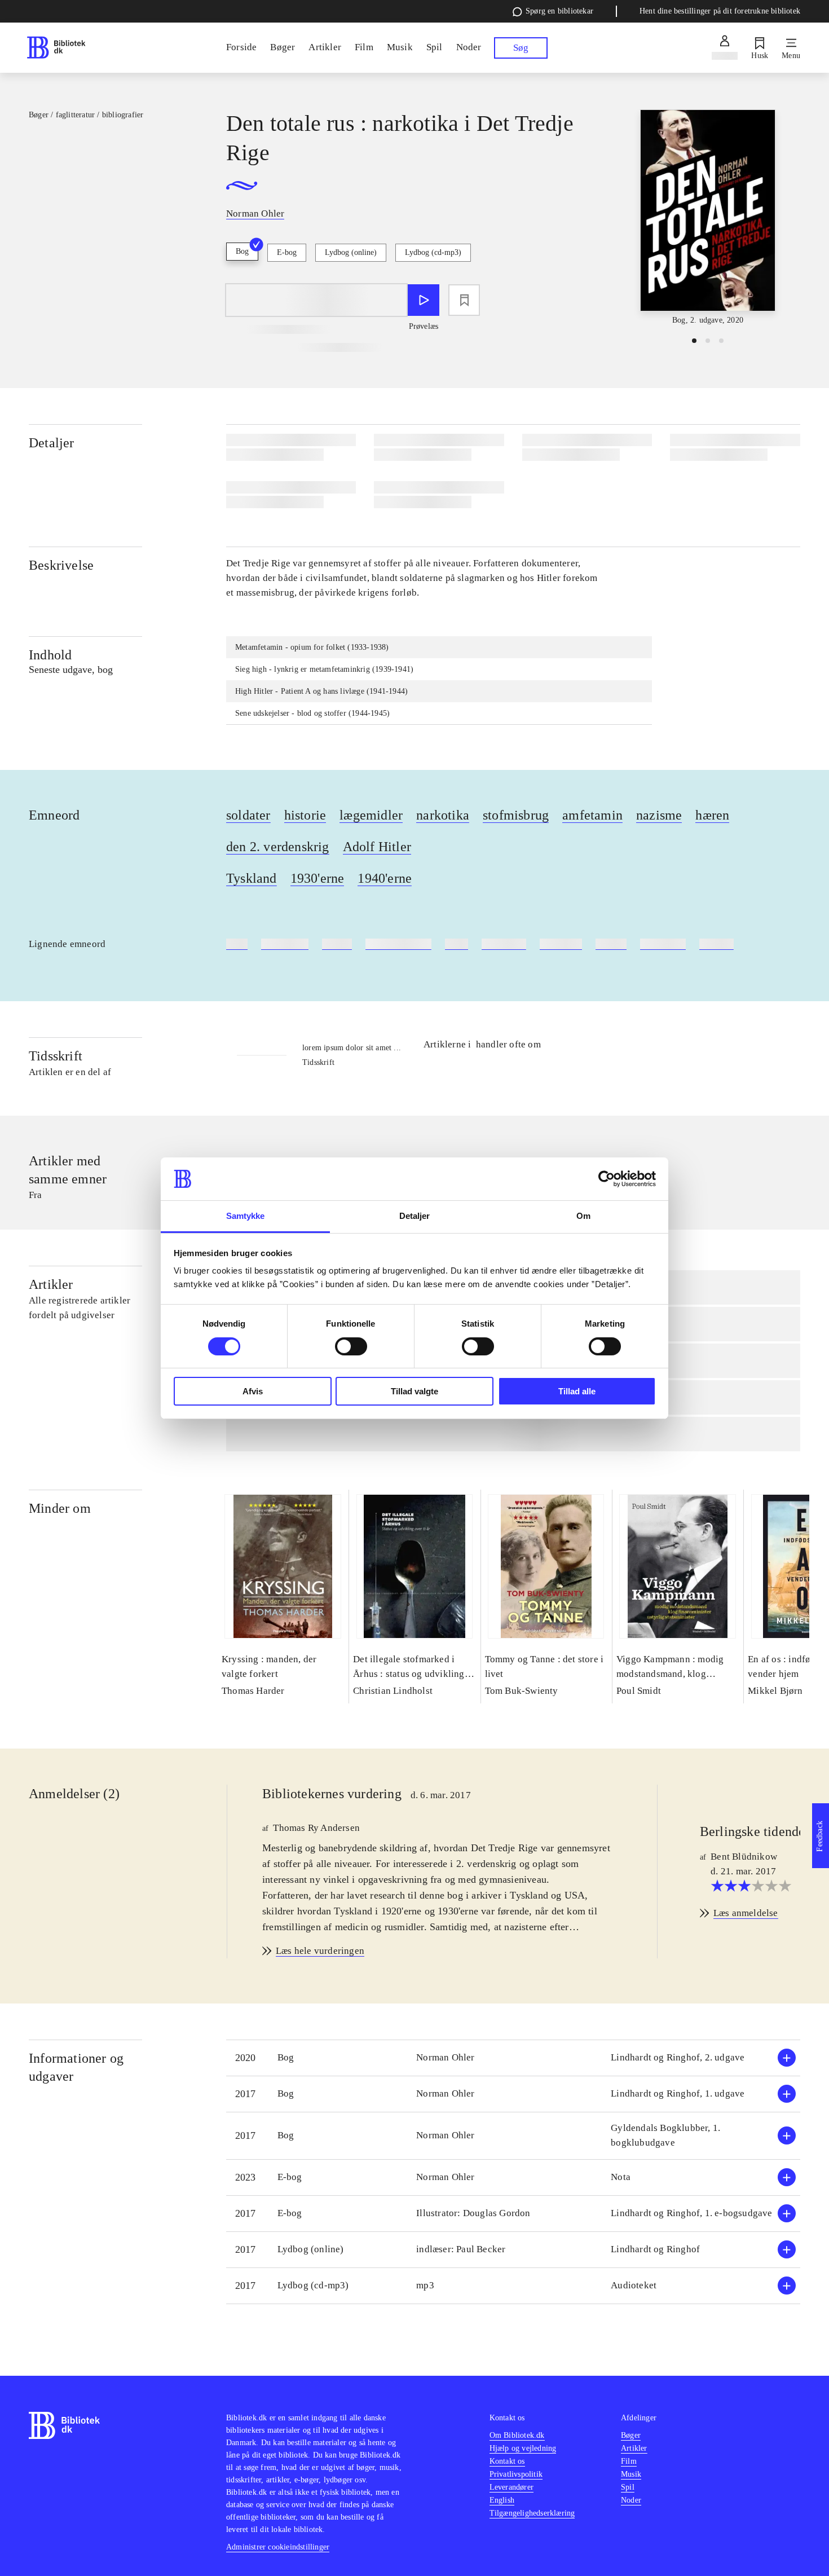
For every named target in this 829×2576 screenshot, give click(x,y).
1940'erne (385, 878)
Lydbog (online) (351, 252)
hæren (712, 815)
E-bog (287, 252)
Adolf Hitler (377, 847)
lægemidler (371, 815)
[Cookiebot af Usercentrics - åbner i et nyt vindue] (607, 1179)
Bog (242, 251)
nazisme (659, 815)
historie (305, 815)
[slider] (708, 218)
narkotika (443, 815)
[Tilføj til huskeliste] (464, 300)
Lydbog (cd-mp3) (433, 252)
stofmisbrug (516, 815)
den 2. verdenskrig (278, 847)
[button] (513, 2058)
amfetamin (592, 815)
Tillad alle (577, 1391)
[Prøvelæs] (424, 300)
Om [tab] (583, 1216)
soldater (248, 815)
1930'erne (318, 878)
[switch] (351, 1346)
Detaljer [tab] (415, 1216)
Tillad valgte (414, 1391)
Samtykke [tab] (246, 1216)
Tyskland (252, 878)
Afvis (253, 1391)
